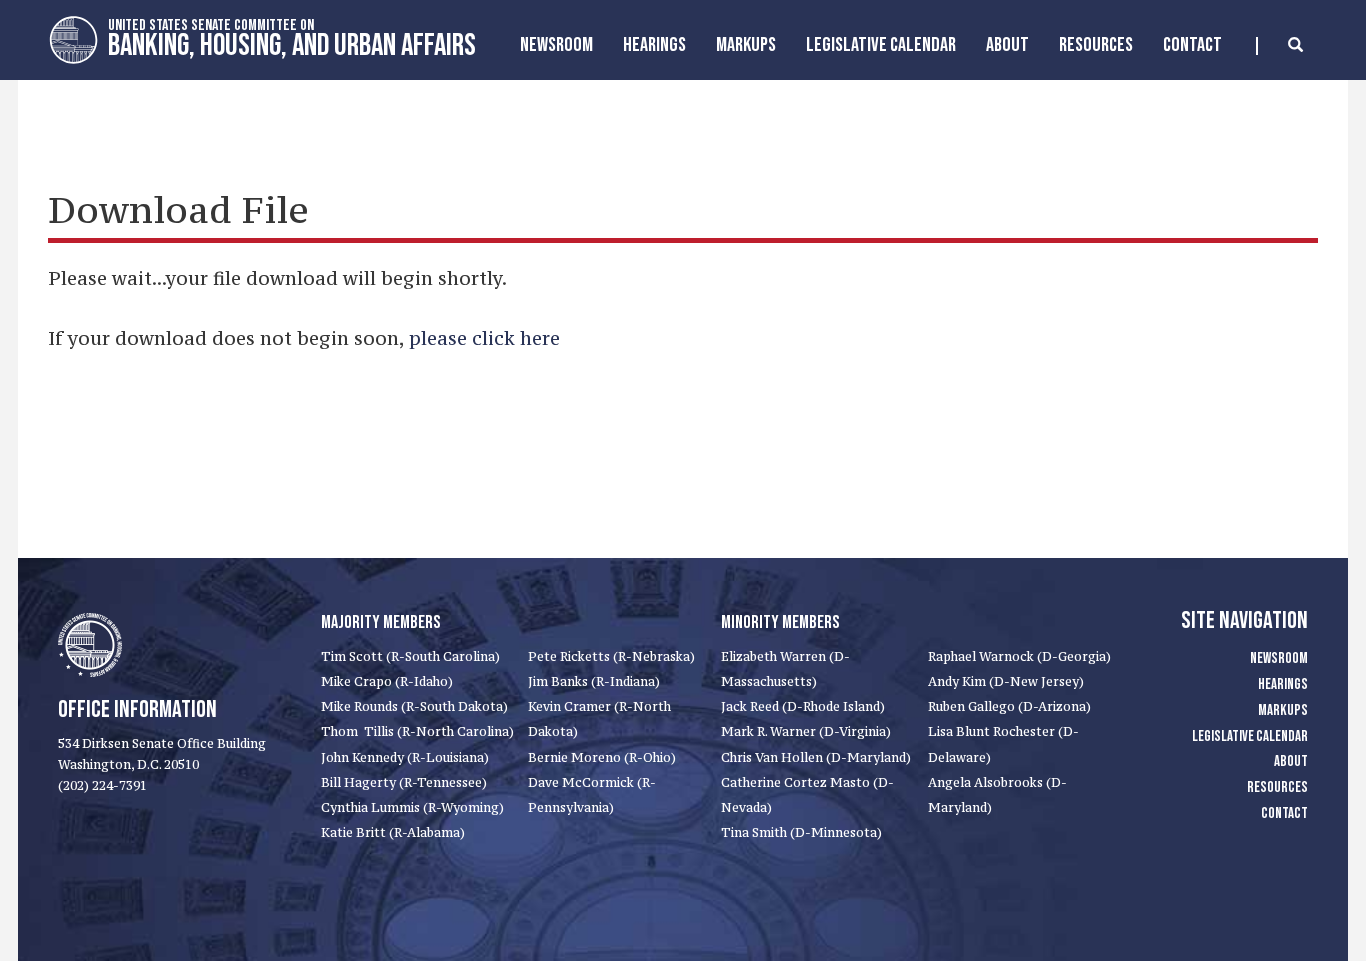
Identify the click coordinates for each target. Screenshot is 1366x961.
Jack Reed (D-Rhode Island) (803, 706)
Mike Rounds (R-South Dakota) (414, 706)
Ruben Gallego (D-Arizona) (1009, 706)
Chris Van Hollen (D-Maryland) (816, 757)
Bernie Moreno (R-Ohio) (602, 757)
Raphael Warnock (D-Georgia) (1019, 656)
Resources (1096, 45)
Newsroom (556, 45)
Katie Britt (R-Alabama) (393, 832)
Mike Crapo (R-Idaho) (387, 681)
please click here (484, 338)
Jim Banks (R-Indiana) (594, 681)
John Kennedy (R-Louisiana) (405, 757)
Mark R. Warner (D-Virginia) (806, 731)
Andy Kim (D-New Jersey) (1006, 681)
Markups (1283, 710)
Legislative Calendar (881, 45)
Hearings (654, 45)
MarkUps (746, 45)
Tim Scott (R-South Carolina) (410, 656)
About (1007, 45)
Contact (1192, 45)
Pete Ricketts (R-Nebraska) (611, 656)
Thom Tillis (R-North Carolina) (417, 731)
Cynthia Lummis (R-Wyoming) (412, 807)
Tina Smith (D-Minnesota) (801, 832)
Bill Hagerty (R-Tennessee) (404, 782)
